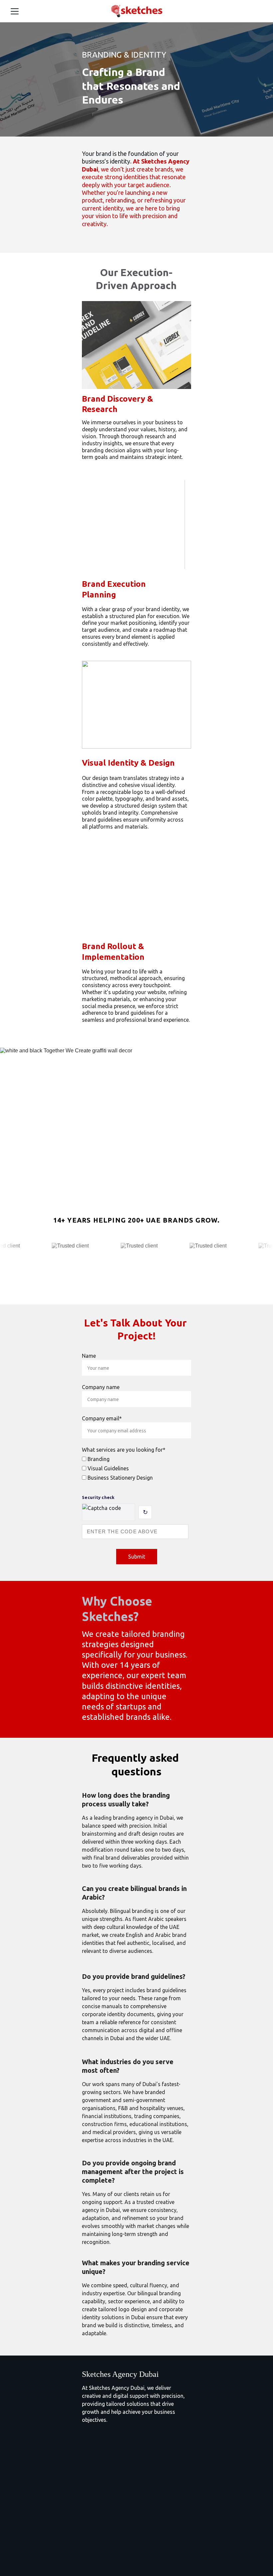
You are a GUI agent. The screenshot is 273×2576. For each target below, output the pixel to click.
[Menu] (15, 11)
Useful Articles (99, 2504)
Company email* (102, 1418)
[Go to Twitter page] (116, 2548)
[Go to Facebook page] (86, 2548)
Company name (101, 1387)
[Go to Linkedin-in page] (131, 2548)
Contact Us (95, 2515)
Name (89, 1356)
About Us (93, 2492)
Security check (98, 1497)
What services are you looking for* (124, 1450)
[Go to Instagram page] (101, 2548)
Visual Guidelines (108, 1468)
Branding (98, 1459)
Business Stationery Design (120, 1478)
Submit (137, 1557)
